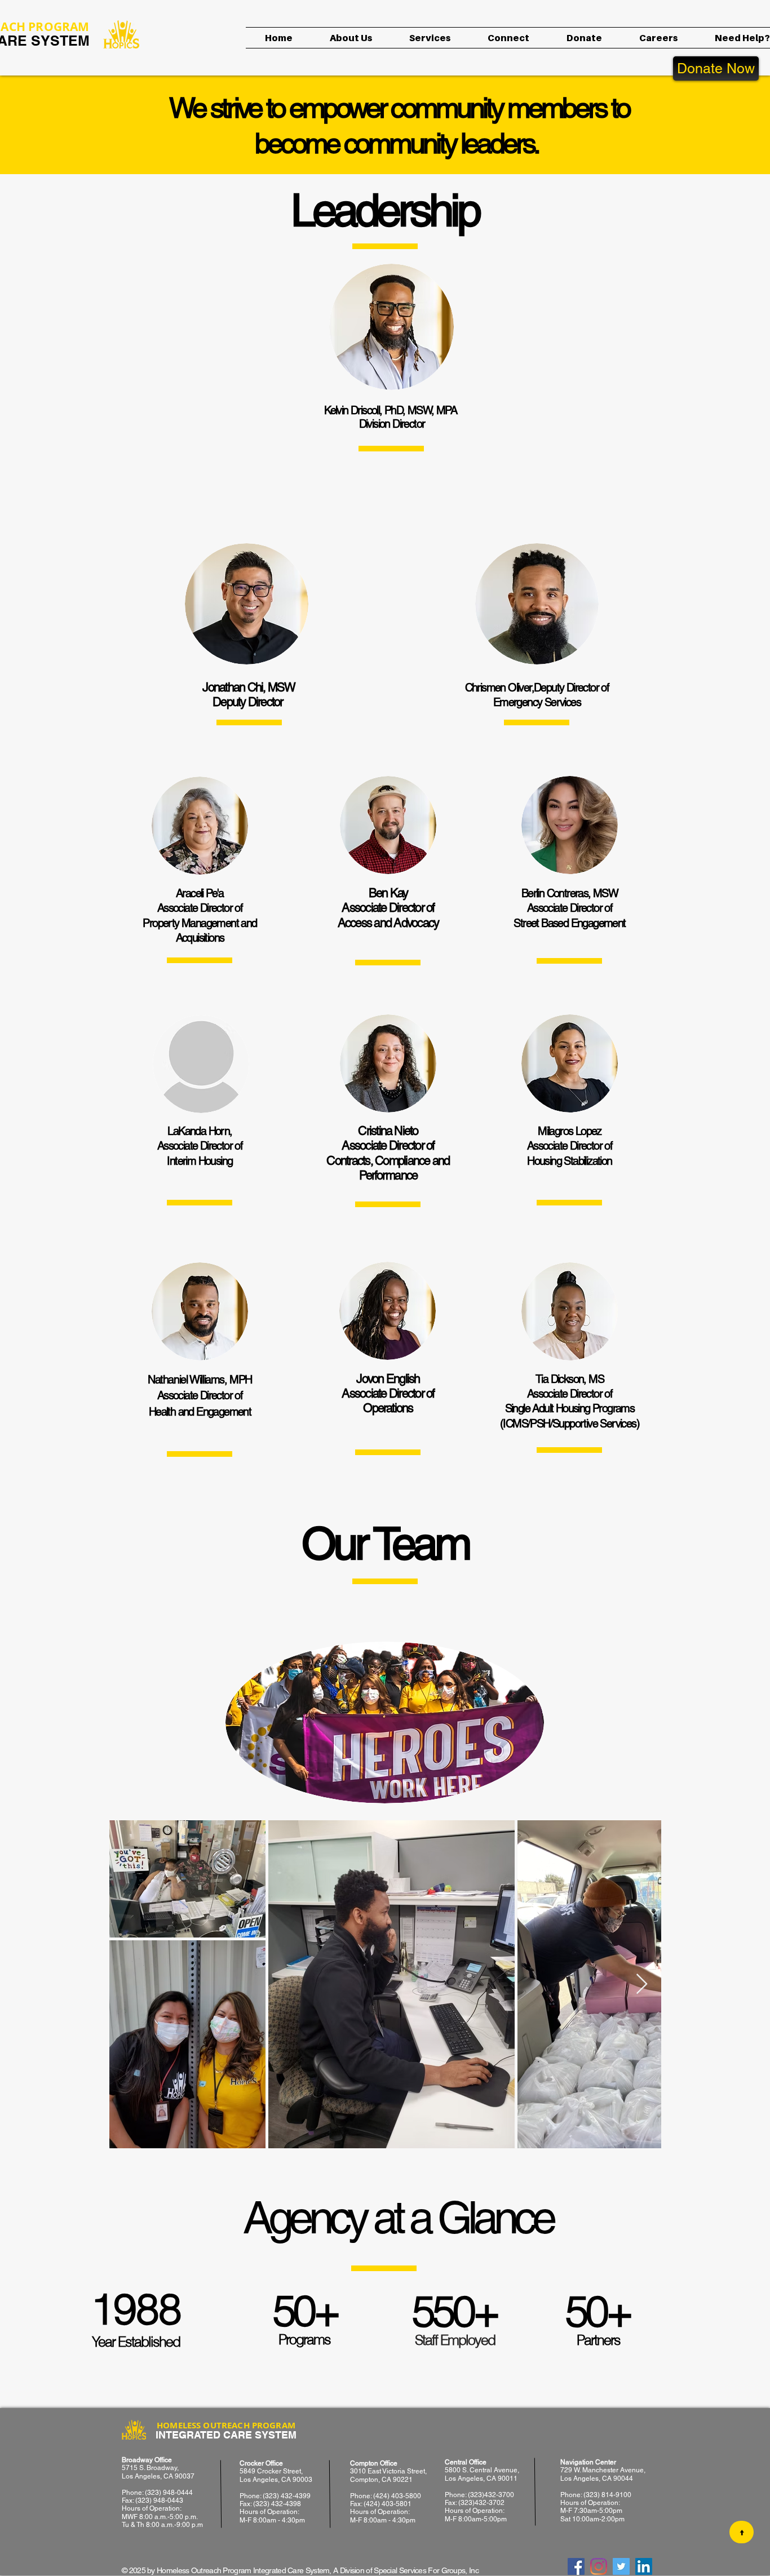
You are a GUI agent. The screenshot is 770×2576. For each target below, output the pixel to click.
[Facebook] (576, 2566)
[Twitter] (621, 2566)
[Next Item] (642, 1985)
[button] (351, 38)
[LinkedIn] (644, 2566)
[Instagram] (599, 2566)
